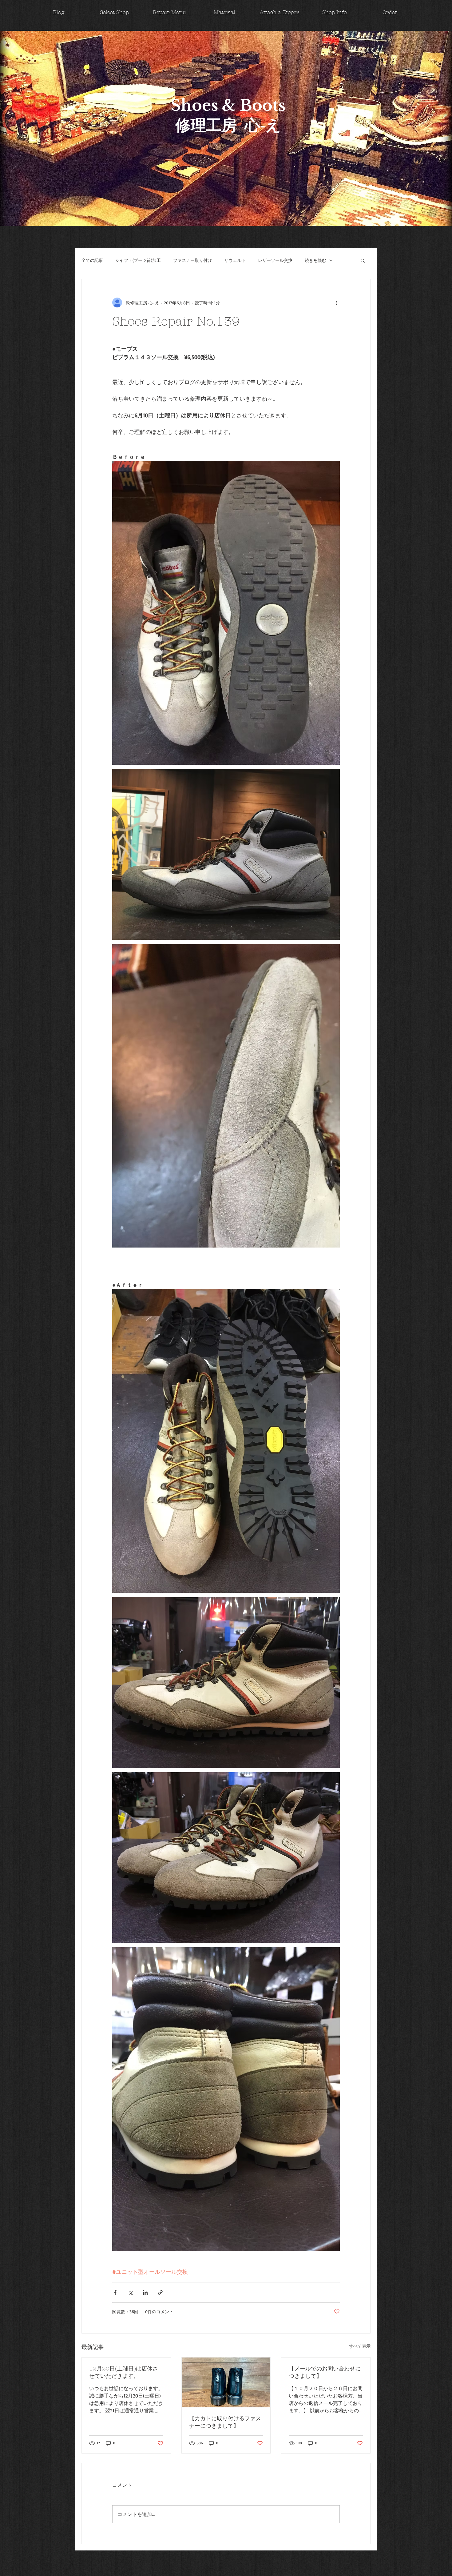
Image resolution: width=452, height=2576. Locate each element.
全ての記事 (92, 260)
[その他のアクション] (336, 302)
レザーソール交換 (275, 260)
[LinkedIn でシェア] (145, 2292)
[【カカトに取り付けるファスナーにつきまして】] (226, 2382)
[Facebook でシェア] (115, 2292)
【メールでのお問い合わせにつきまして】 (325, 2372)
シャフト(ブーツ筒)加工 (138, 260)
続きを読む (315, 260)
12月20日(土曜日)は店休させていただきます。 (124, 2372)
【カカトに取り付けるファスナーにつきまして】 (225, 2422)
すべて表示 (360, 2346)
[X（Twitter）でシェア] (130, 2292)
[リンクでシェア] (160, 2292)
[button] (363, 260)
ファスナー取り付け (192, 260)
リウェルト (235, 260)
